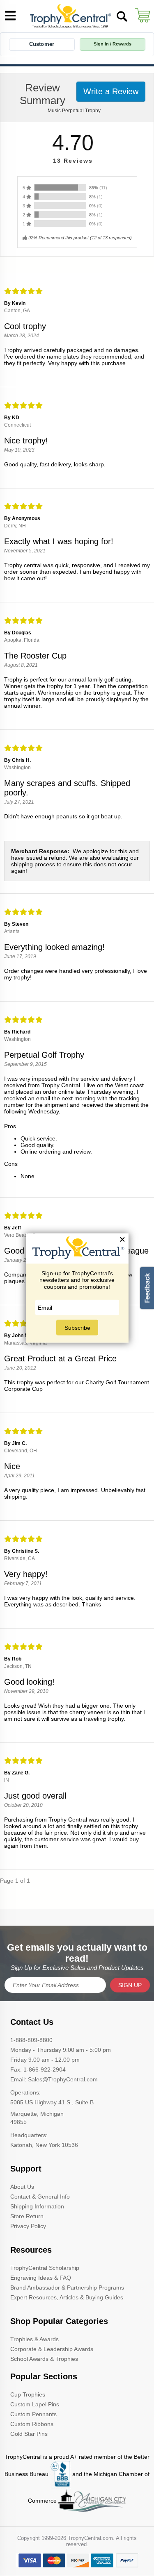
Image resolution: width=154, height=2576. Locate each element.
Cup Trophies (28, 2394)
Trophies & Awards (34, 2339)
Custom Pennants (33, 2414)
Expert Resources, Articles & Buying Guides (67, 2297)
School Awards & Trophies (44, 2359)
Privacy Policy (28, 2226)
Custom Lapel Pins (35, 2404)
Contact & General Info (40, 2197)
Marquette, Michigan (37, 2114)
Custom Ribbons (32, 2424)
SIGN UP (130, 1985)
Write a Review (111, 91)
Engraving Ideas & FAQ (41, 2278)
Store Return (27, 2216)
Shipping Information (37, 2206)
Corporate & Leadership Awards (52, 2349)
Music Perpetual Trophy (74, 111)
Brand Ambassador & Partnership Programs (67, 2288)
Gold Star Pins (29, 2434)
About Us (22, 2187)
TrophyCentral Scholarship (45, 2268)
